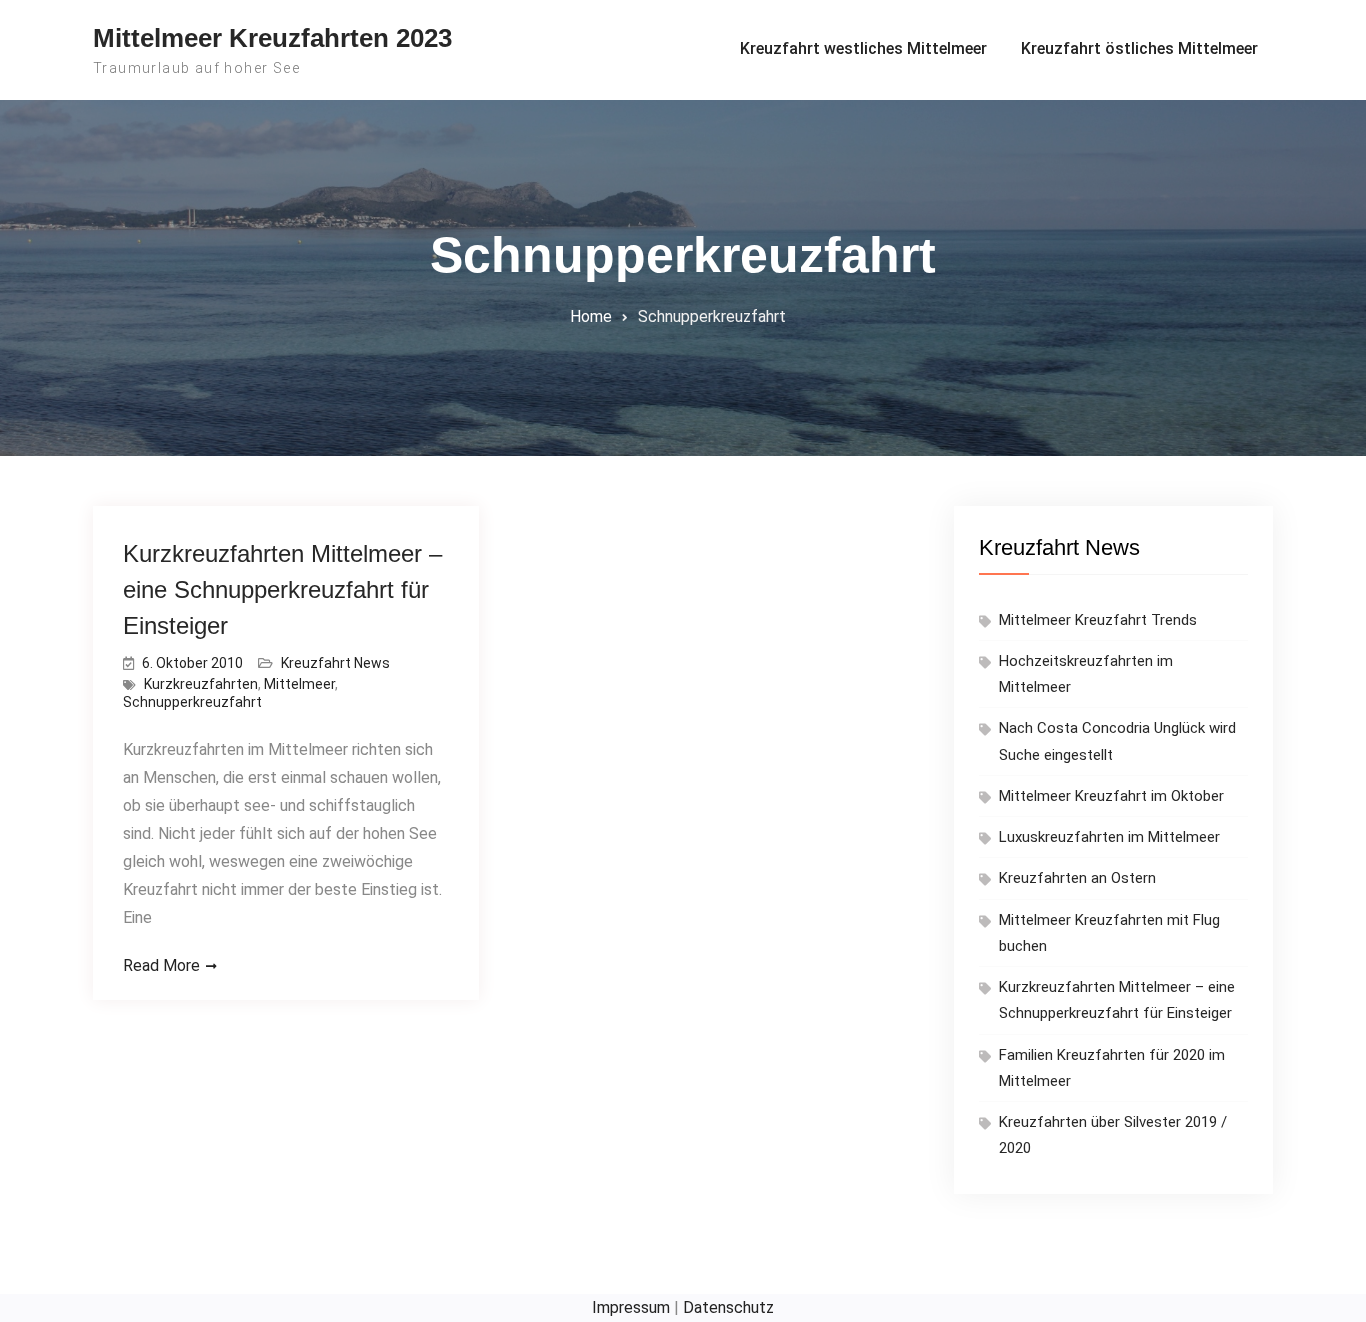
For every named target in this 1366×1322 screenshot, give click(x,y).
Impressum (631, 1307)
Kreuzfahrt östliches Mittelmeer (1139, 48)
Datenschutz (728, 1307)
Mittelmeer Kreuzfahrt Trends (1098, 620)
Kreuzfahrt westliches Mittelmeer (863, 48)
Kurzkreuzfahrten (201, 684)
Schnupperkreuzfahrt (192, 702)
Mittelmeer (299, 684)
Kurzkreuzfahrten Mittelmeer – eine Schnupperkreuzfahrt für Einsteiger (282, 589)
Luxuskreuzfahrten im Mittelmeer (1109, 837)
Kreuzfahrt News (335, 663)
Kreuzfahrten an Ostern (1077, 878)
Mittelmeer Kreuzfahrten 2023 (272, 38)
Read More (161, 965)
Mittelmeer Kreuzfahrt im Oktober (1111, 796)
